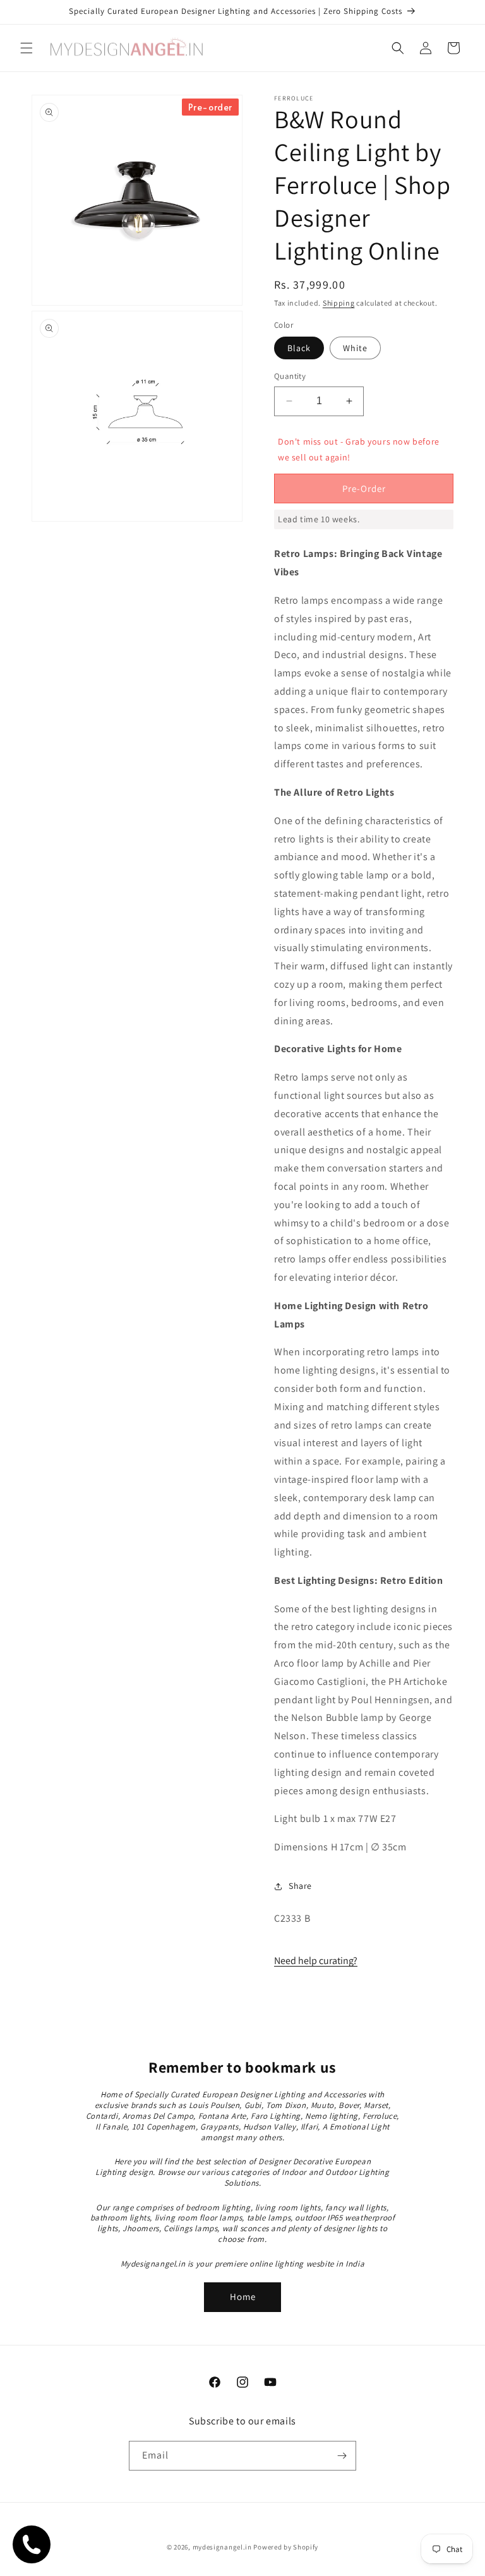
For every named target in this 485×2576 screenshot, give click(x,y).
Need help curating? (316, 1961)
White (355, 348)
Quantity (290, 376)
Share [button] (300, 1886)
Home (243, 2297)
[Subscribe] (342, 2456)
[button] (27, 48)
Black (299, 348)
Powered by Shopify (286, 2547)
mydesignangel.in (222, 2547)
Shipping (339, 303)
